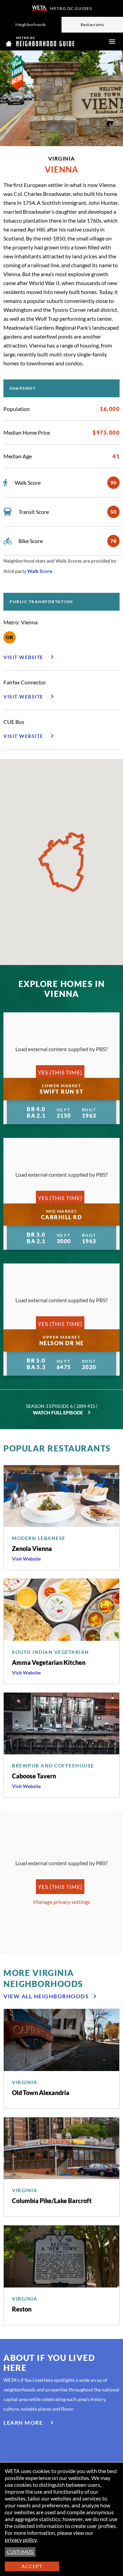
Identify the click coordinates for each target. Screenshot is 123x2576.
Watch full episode (58, 1413)
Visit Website (26, 1559)
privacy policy (21, 2539)
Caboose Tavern (34, 1776)
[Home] (40, 42)
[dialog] (61, 2519)
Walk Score (40, 571)
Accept (32, 2566)
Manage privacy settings (62, 1902)
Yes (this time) (60, 1072)
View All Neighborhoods (46, 1996)
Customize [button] (20, 2552)
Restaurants (92, 25)
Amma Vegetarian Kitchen (49, 1662)
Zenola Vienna (32, 1549)
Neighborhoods (31, 25)
